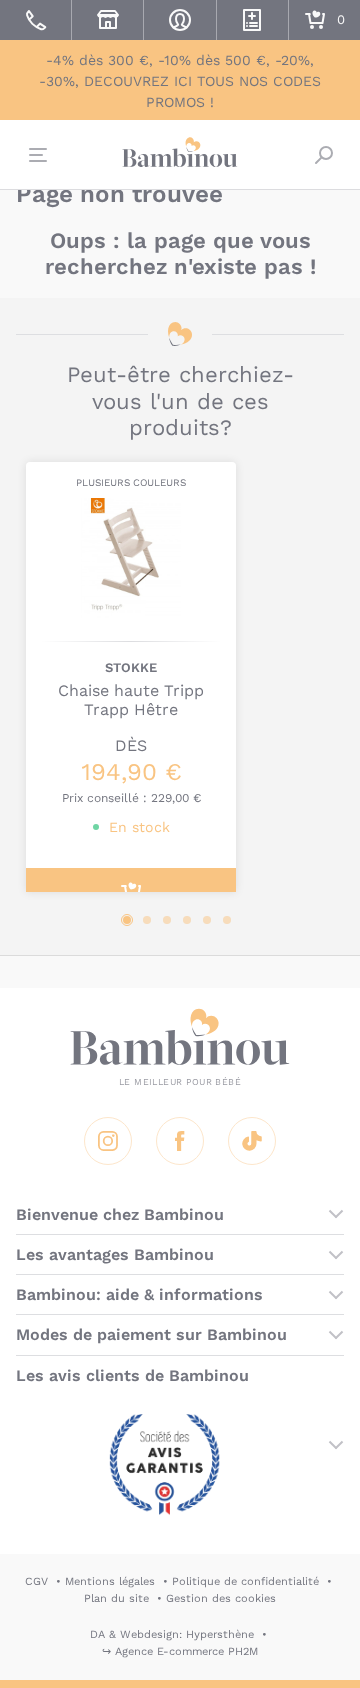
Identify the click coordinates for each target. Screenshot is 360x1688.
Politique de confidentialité (245, 1581)
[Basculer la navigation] (36, 155)
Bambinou (180, 152)
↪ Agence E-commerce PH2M (180, 1651)
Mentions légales (110, 1581)
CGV (36, 1581)
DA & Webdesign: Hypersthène (172, 1634)
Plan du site (116, 1598)
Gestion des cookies (221, 1598)
